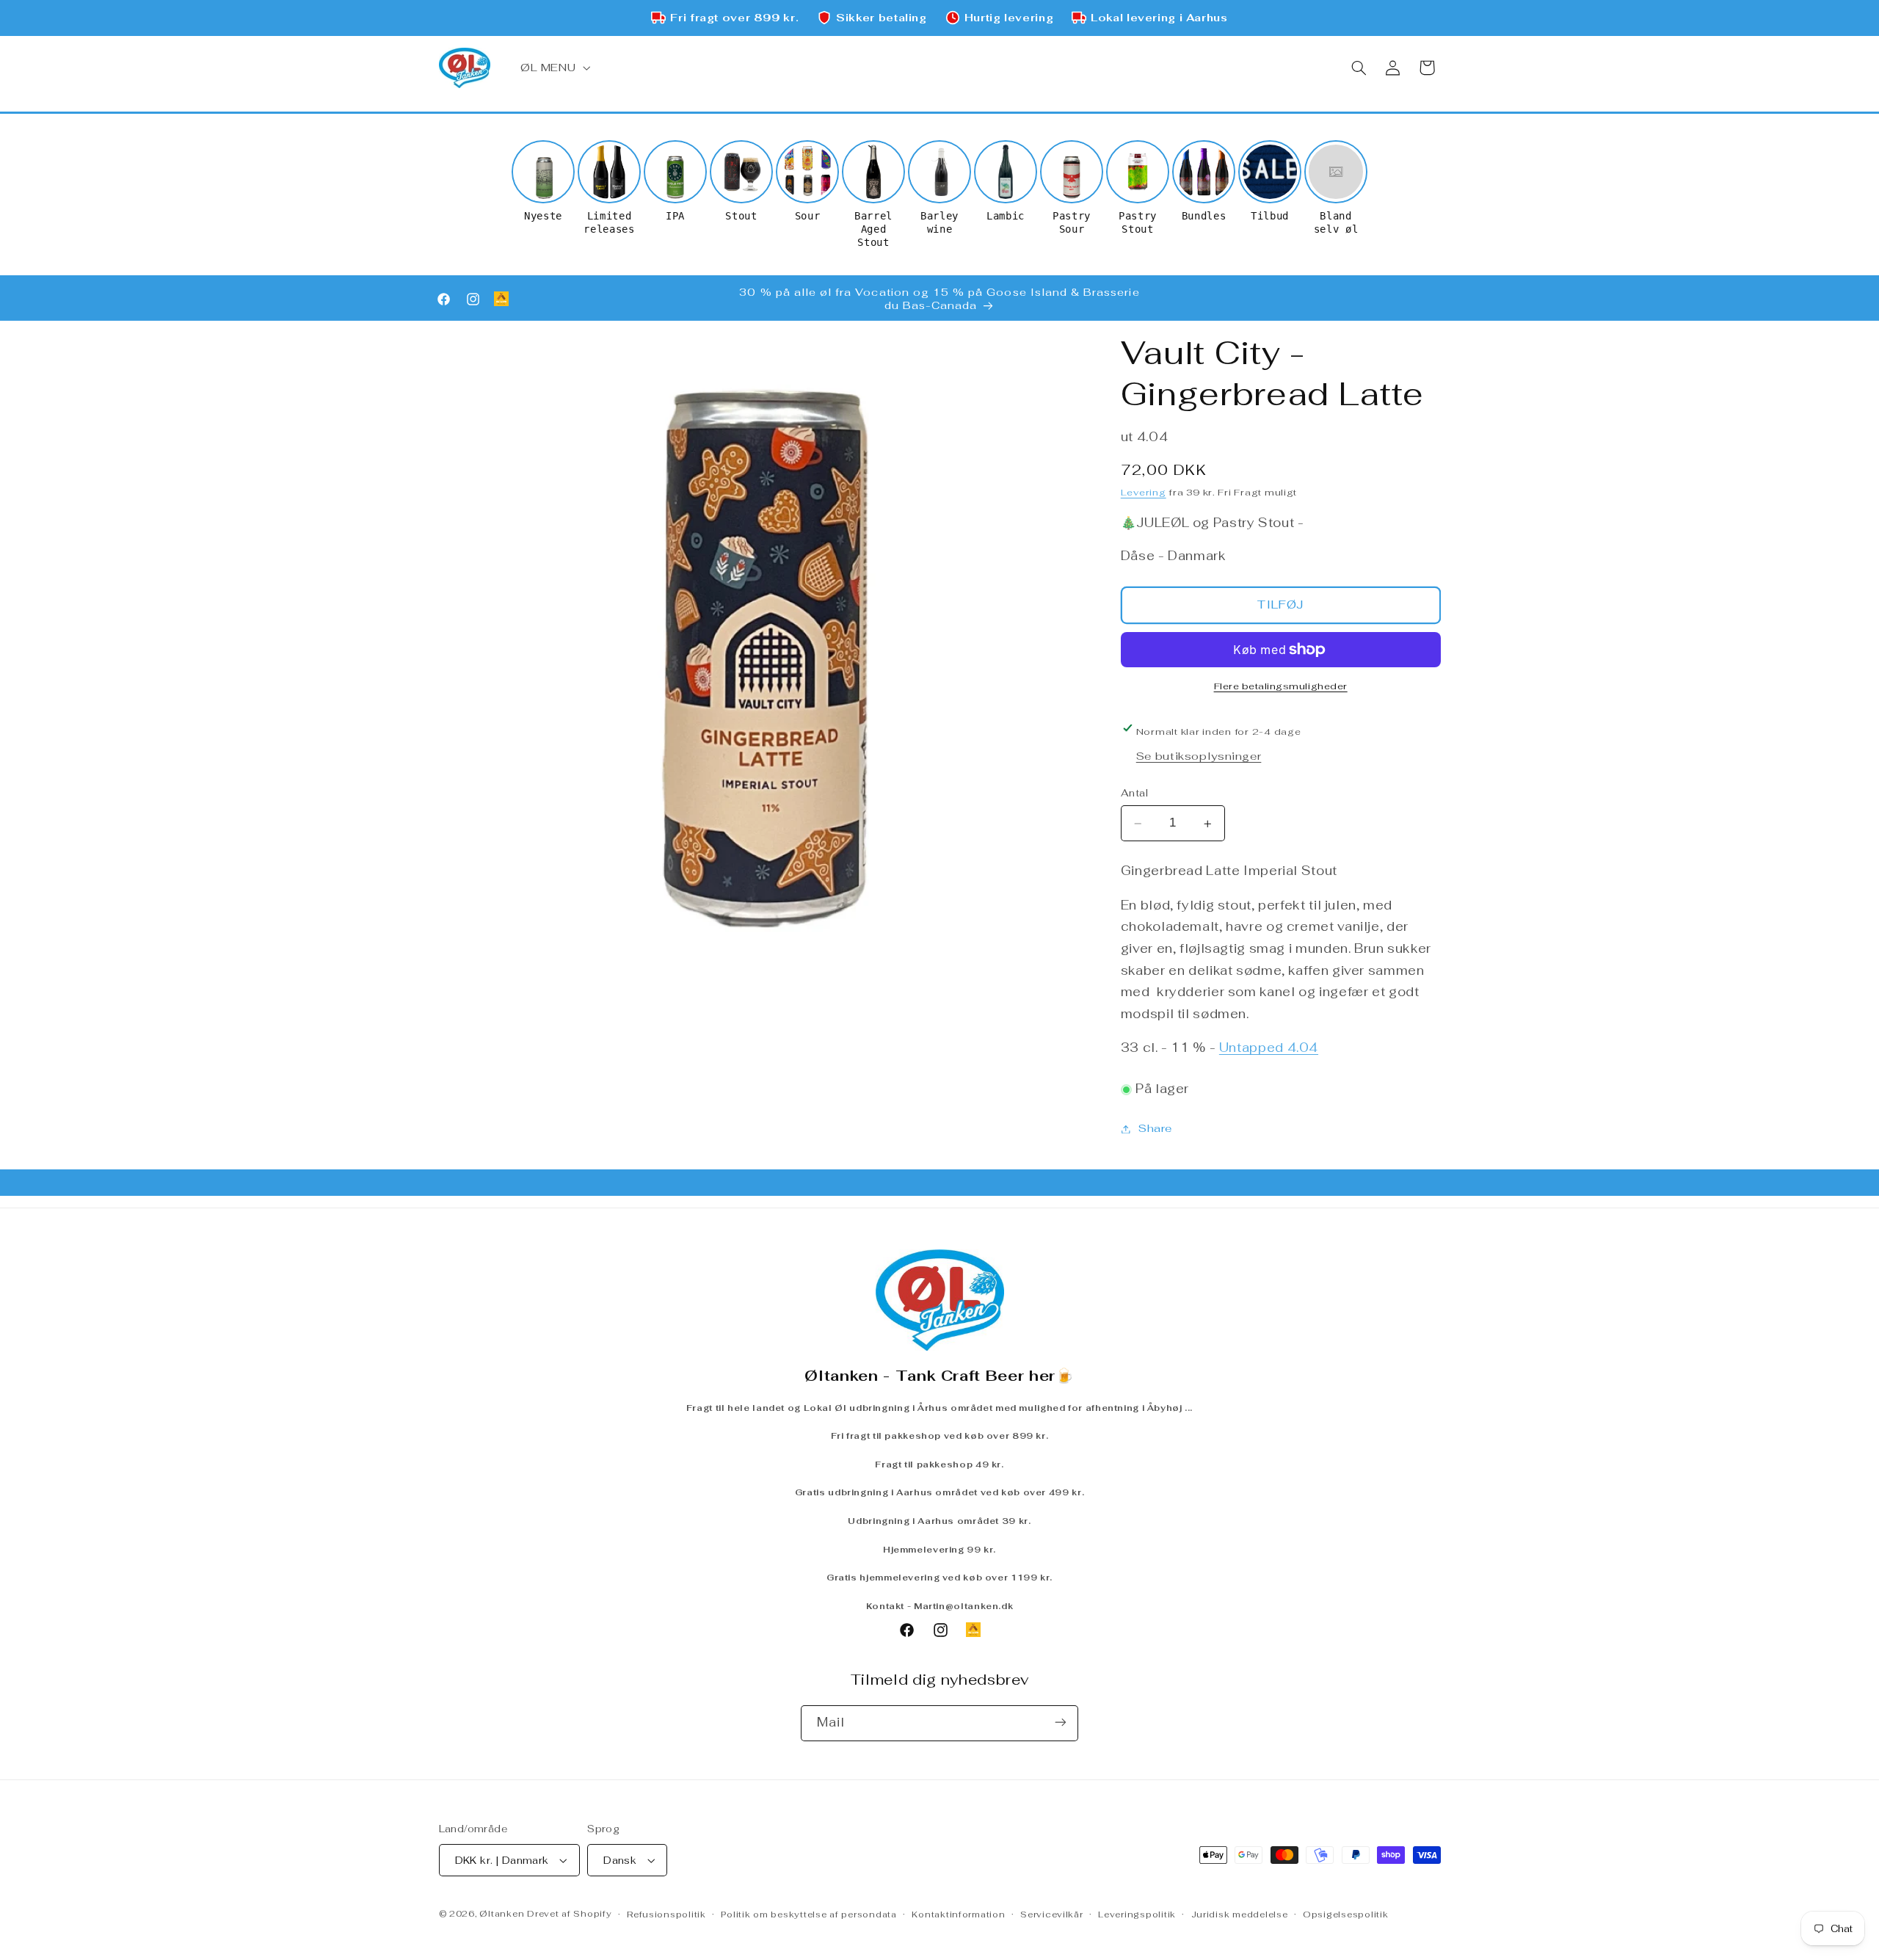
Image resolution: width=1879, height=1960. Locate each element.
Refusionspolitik (666, 1914)
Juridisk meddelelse (1240, 1914)
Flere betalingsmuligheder (1281, 686)
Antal (1135, 794)
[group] (543, 181)
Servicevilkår (1052, 1914)
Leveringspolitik (1137, 1914)
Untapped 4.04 (1269, 1048)
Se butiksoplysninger (1199, 756)
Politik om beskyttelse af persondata (808, 1914)
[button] (553, 68)
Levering (1144, 493)
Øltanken (502, 1913)
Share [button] (1155, 1129)
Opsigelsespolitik (1346, 1914)
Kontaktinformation (958, 1914)
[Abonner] (1061, 1723)
